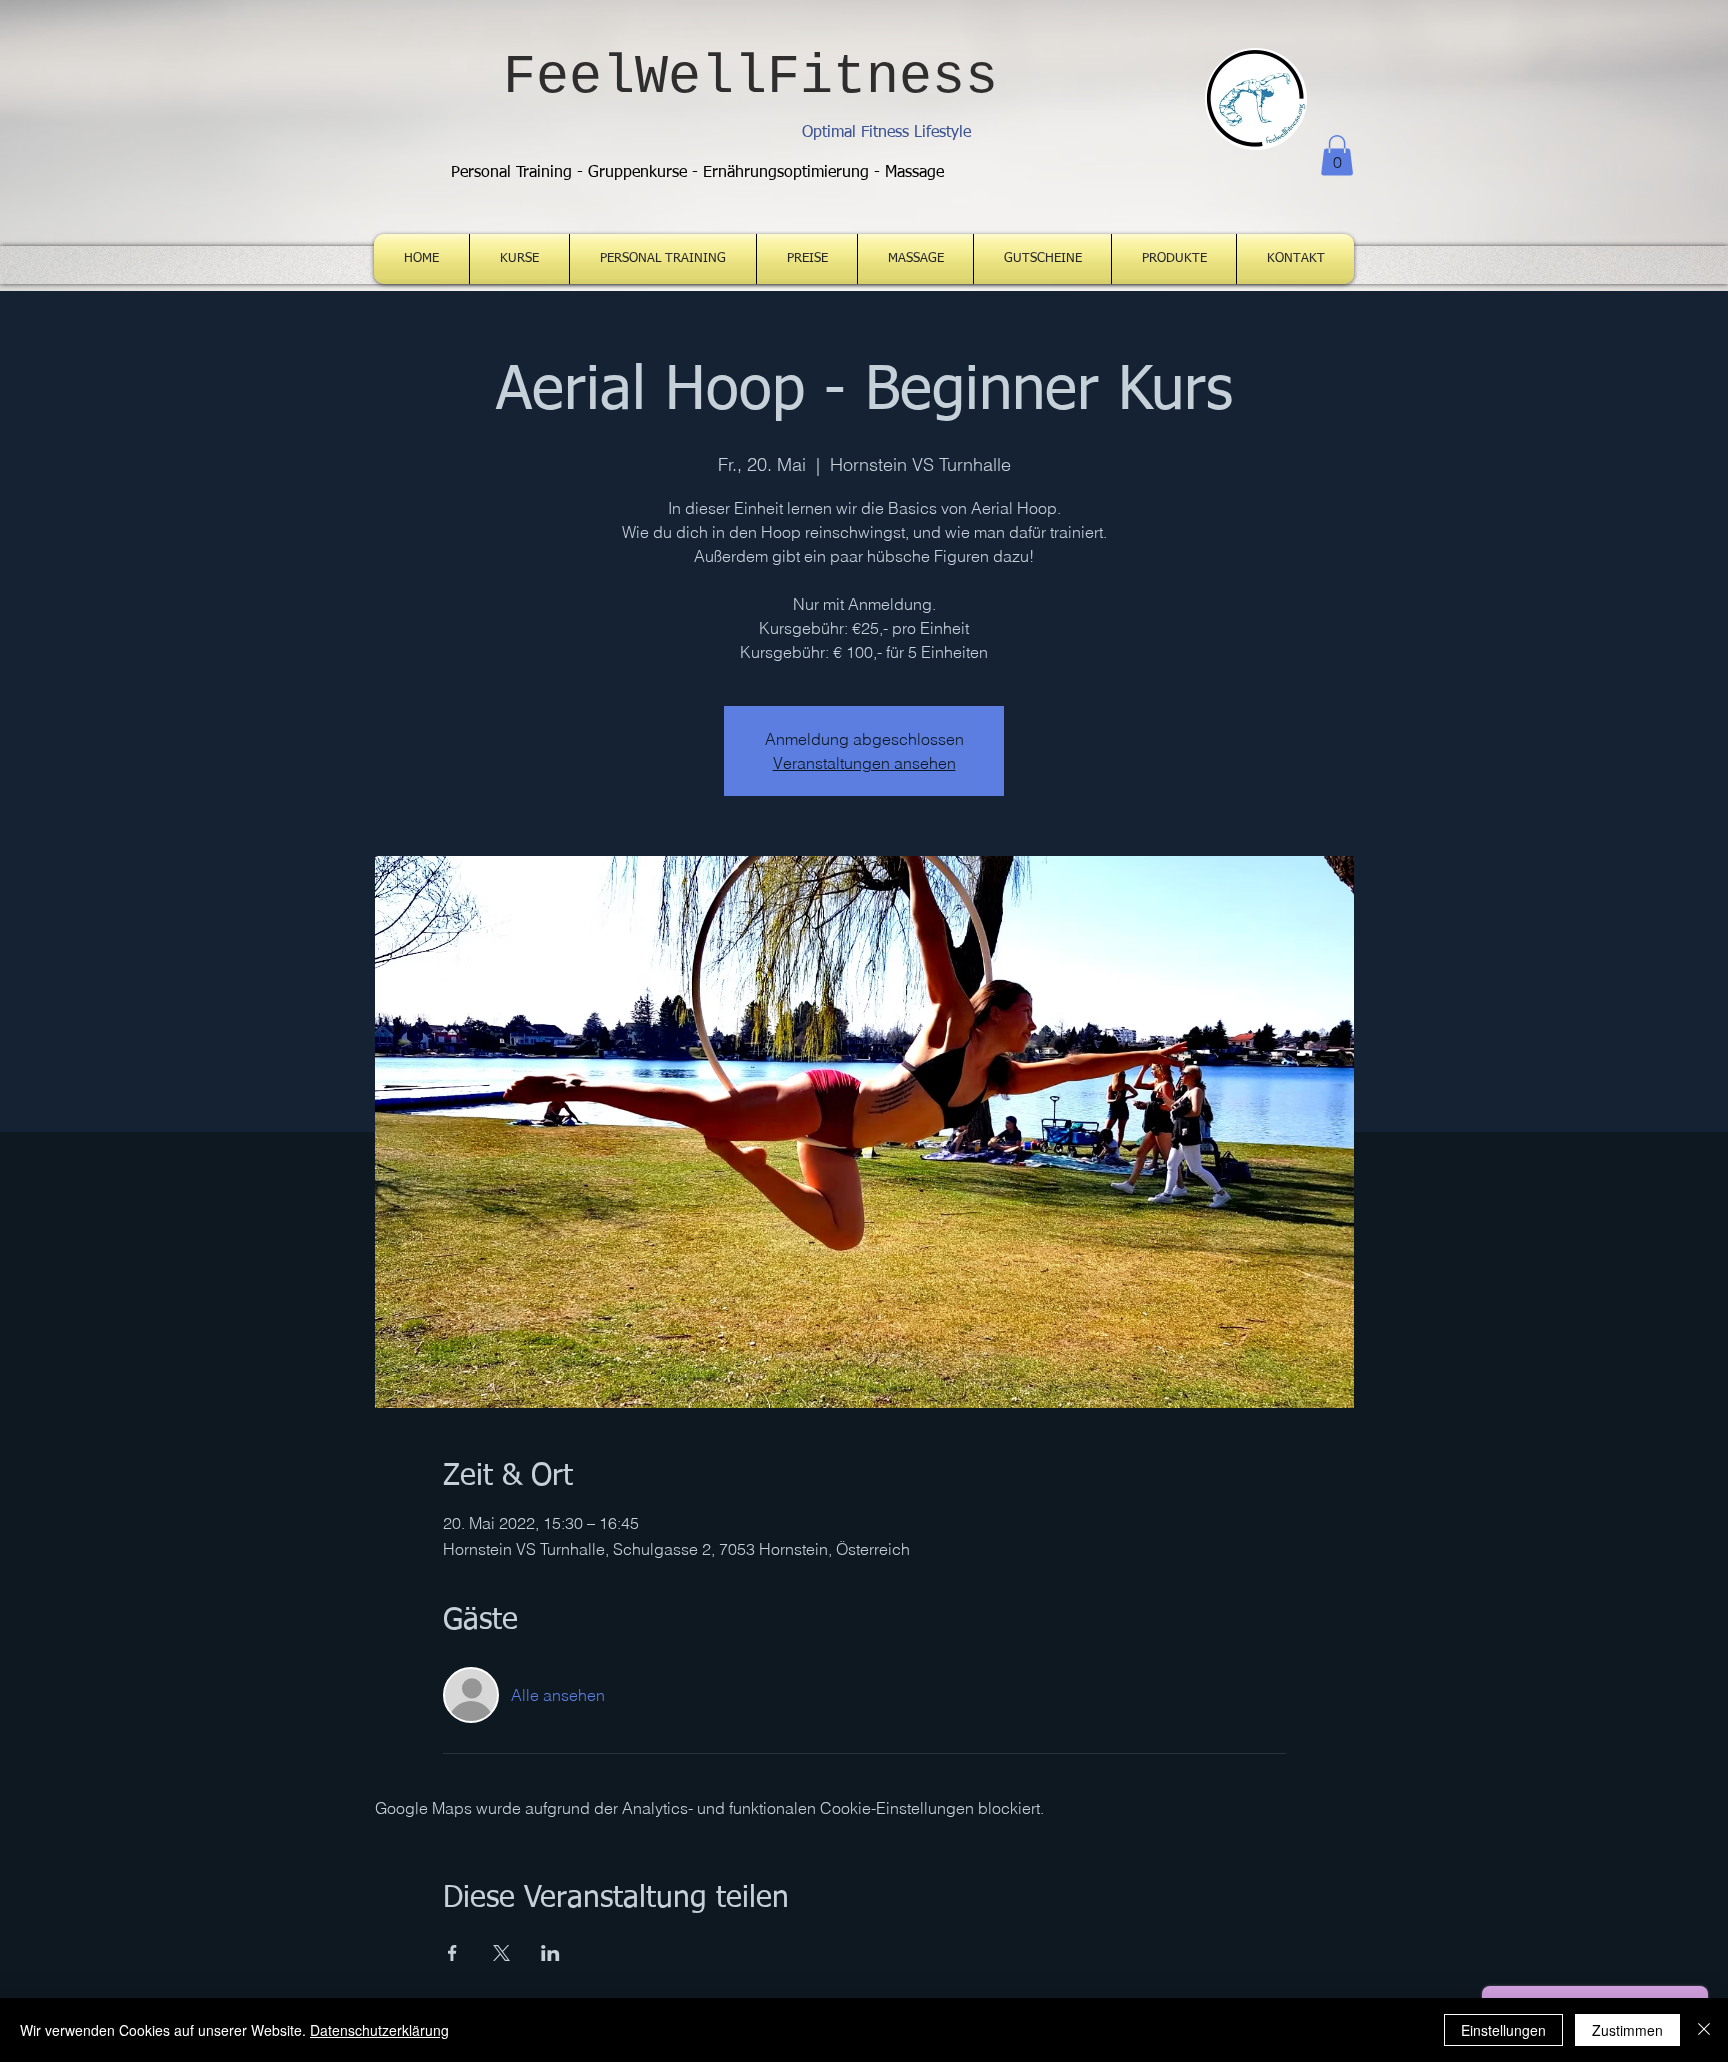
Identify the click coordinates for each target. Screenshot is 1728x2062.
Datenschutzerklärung (379, 2030)
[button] (1337, 155)
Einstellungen (1503, 2030)
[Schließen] (1704, 2030)
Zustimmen (1627, 2030)
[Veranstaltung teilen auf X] (501, 1953)
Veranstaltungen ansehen (864, 763)
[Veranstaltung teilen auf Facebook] (452, 1953)
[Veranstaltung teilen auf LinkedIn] (550, 1953)
